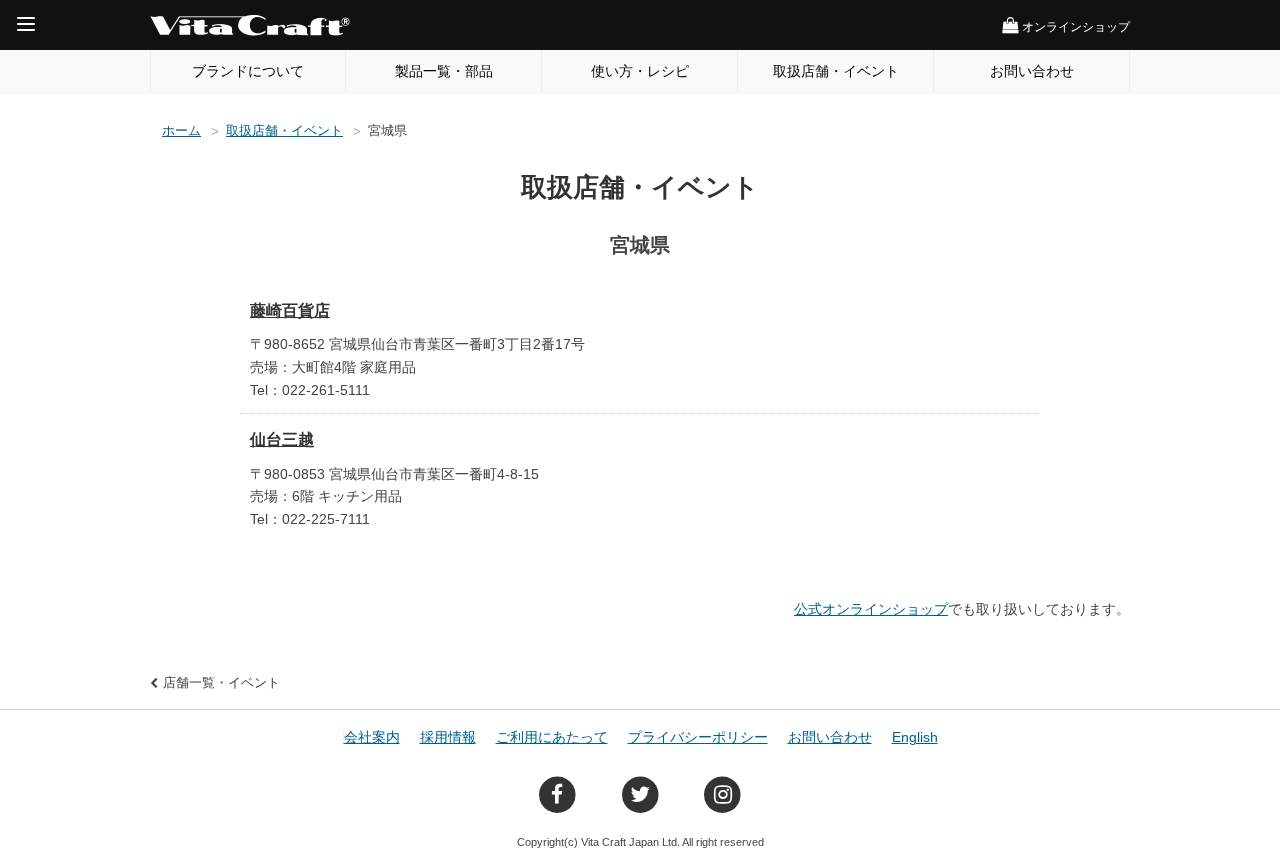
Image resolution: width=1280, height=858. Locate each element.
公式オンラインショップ (871, 609)
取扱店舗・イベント (836, 71)
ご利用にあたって (552, 737)
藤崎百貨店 (290, 310)
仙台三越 (282, 439)
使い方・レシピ (640, 71)
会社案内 (372, 737)
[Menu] (26, 24)
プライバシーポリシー (698, 737)
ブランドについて (248, 71)
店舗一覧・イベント (221, 682)
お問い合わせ (1032, 71)
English (915, 737)
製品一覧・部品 (444, 71)
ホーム (181, 130)
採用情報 (448, 737)
